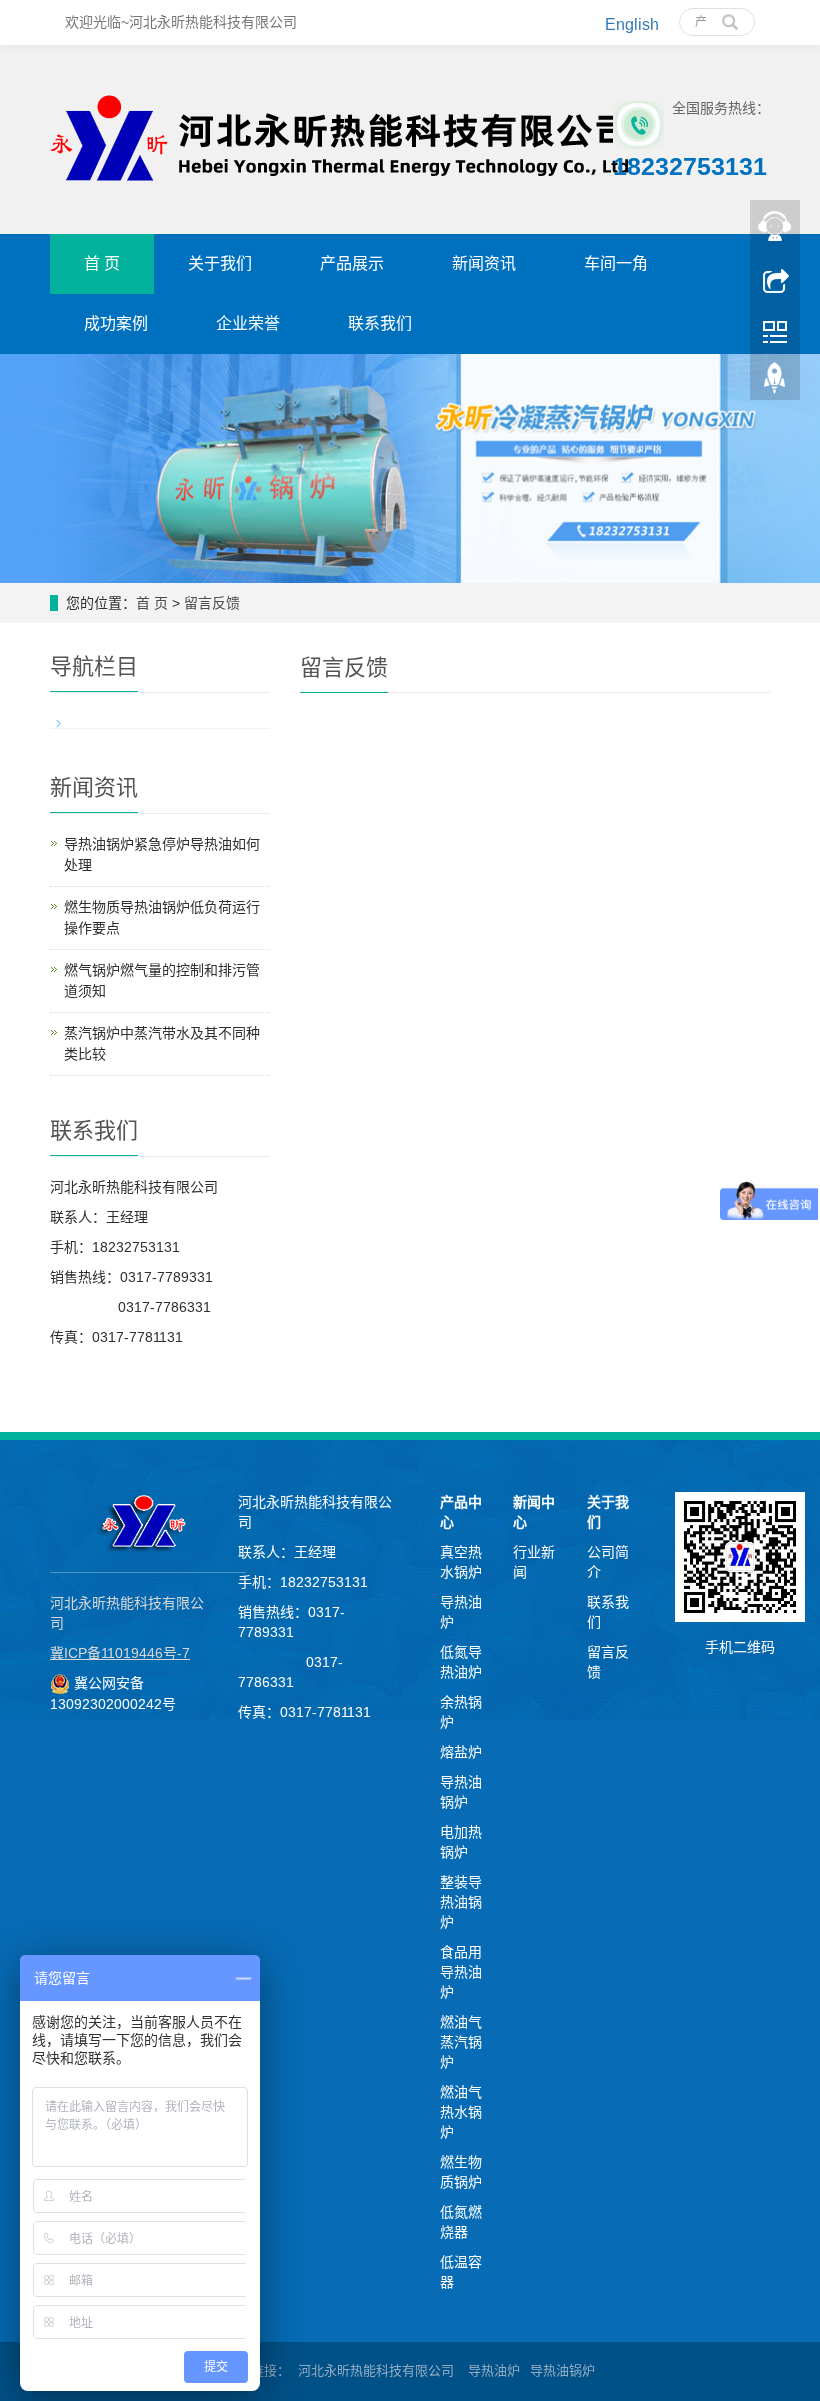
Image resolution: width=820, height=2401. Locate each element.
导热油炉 (494, 2370)
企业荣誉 (248, 323)
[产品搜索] (730, 15)
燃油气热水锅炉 (461, 2112)
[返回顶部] (775, 383)
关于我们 (220, 263)
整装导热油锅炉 (461, 1902)
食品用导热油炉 (461, 1972)
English (632, 24)
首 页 (102, 263)
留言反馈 (212, 603)
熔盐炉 (461, 1752)
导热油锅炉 (562, 2370)
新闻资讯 (484, 263)
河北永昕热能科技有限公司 (378, 2370)
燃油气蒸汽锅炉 (461, 2042)
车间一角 (616, 263)
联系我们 (380, 323)
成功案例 (116, 323)
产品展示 (352, 263)
